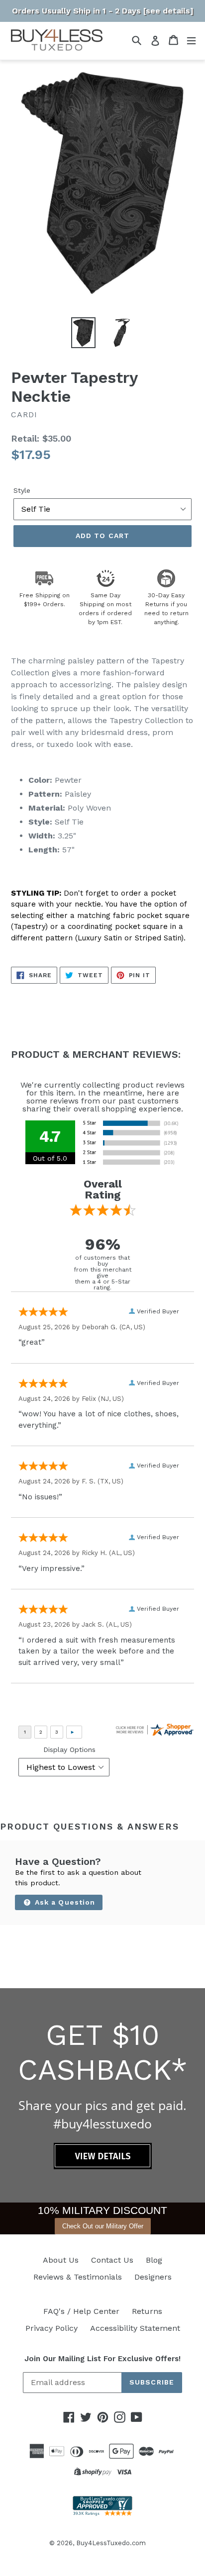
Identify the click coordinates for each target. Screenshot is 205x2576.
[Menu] (191, 40)
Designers (153, 2277)
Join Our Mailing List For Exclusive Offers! (102, 2359)
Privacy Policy (51, 2328)
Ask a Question (64, 1902)
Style (22, 490)
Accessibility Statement (135, 2328)
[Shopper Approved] (102, 2513)
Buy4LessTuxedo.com (111, 2543)
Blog (154, 2260)
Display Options (69, 1749)
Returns (147, 2311)
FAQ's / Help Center (81, 2311)
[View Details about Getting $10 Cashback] (103, 2166)
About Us (61, 2260)
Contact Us (112, 2260)
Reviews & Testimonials (78, 2277)
